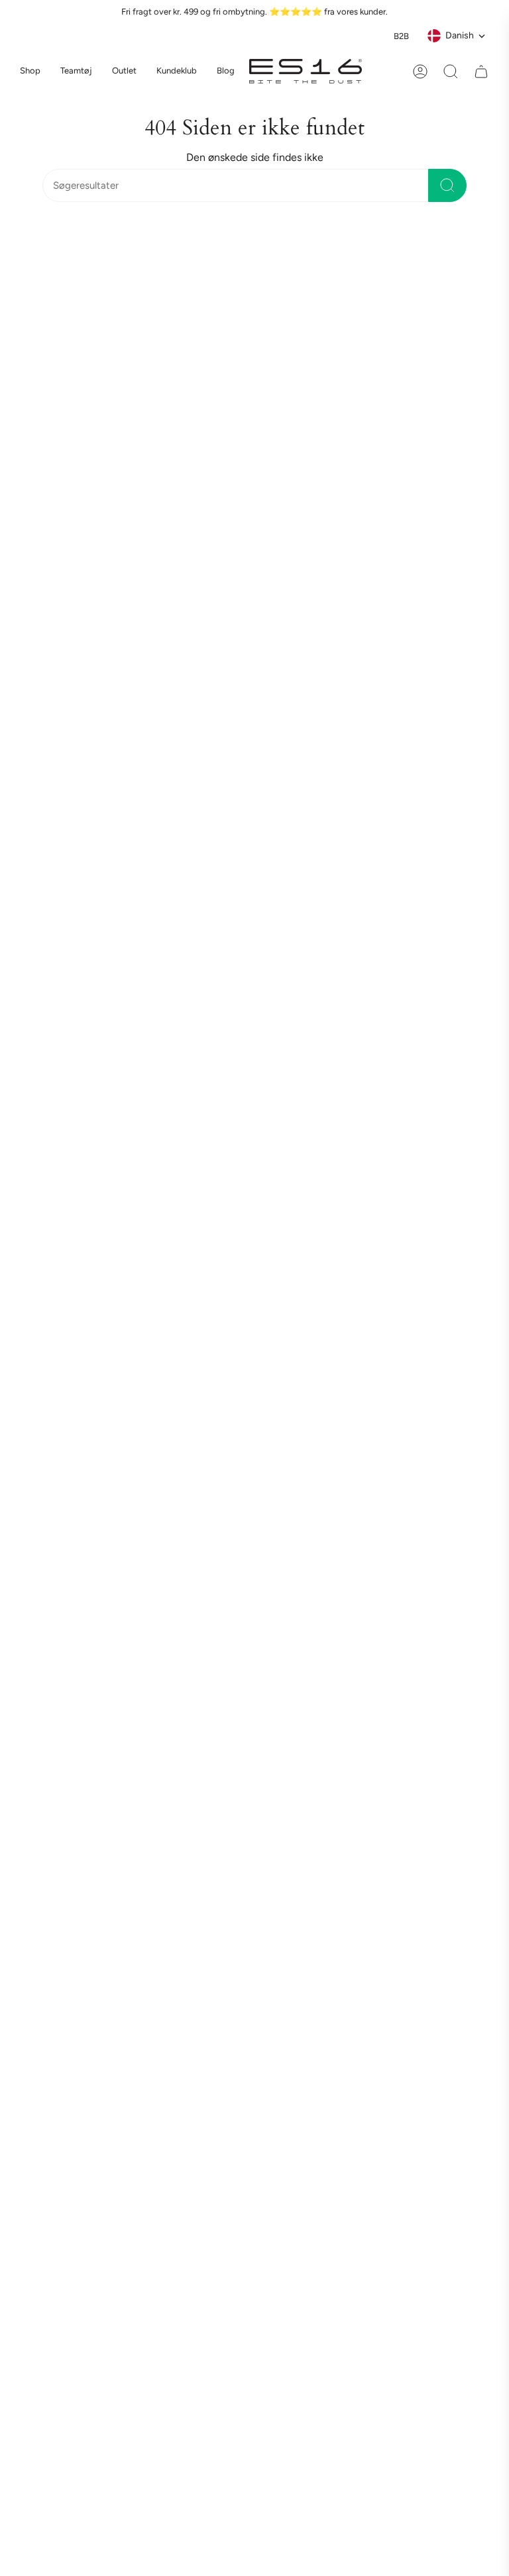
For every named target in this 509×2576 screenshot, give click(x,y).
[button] (76, 72)
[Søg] (447, 185)
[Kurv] (481, 72)
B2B (401, 36)
